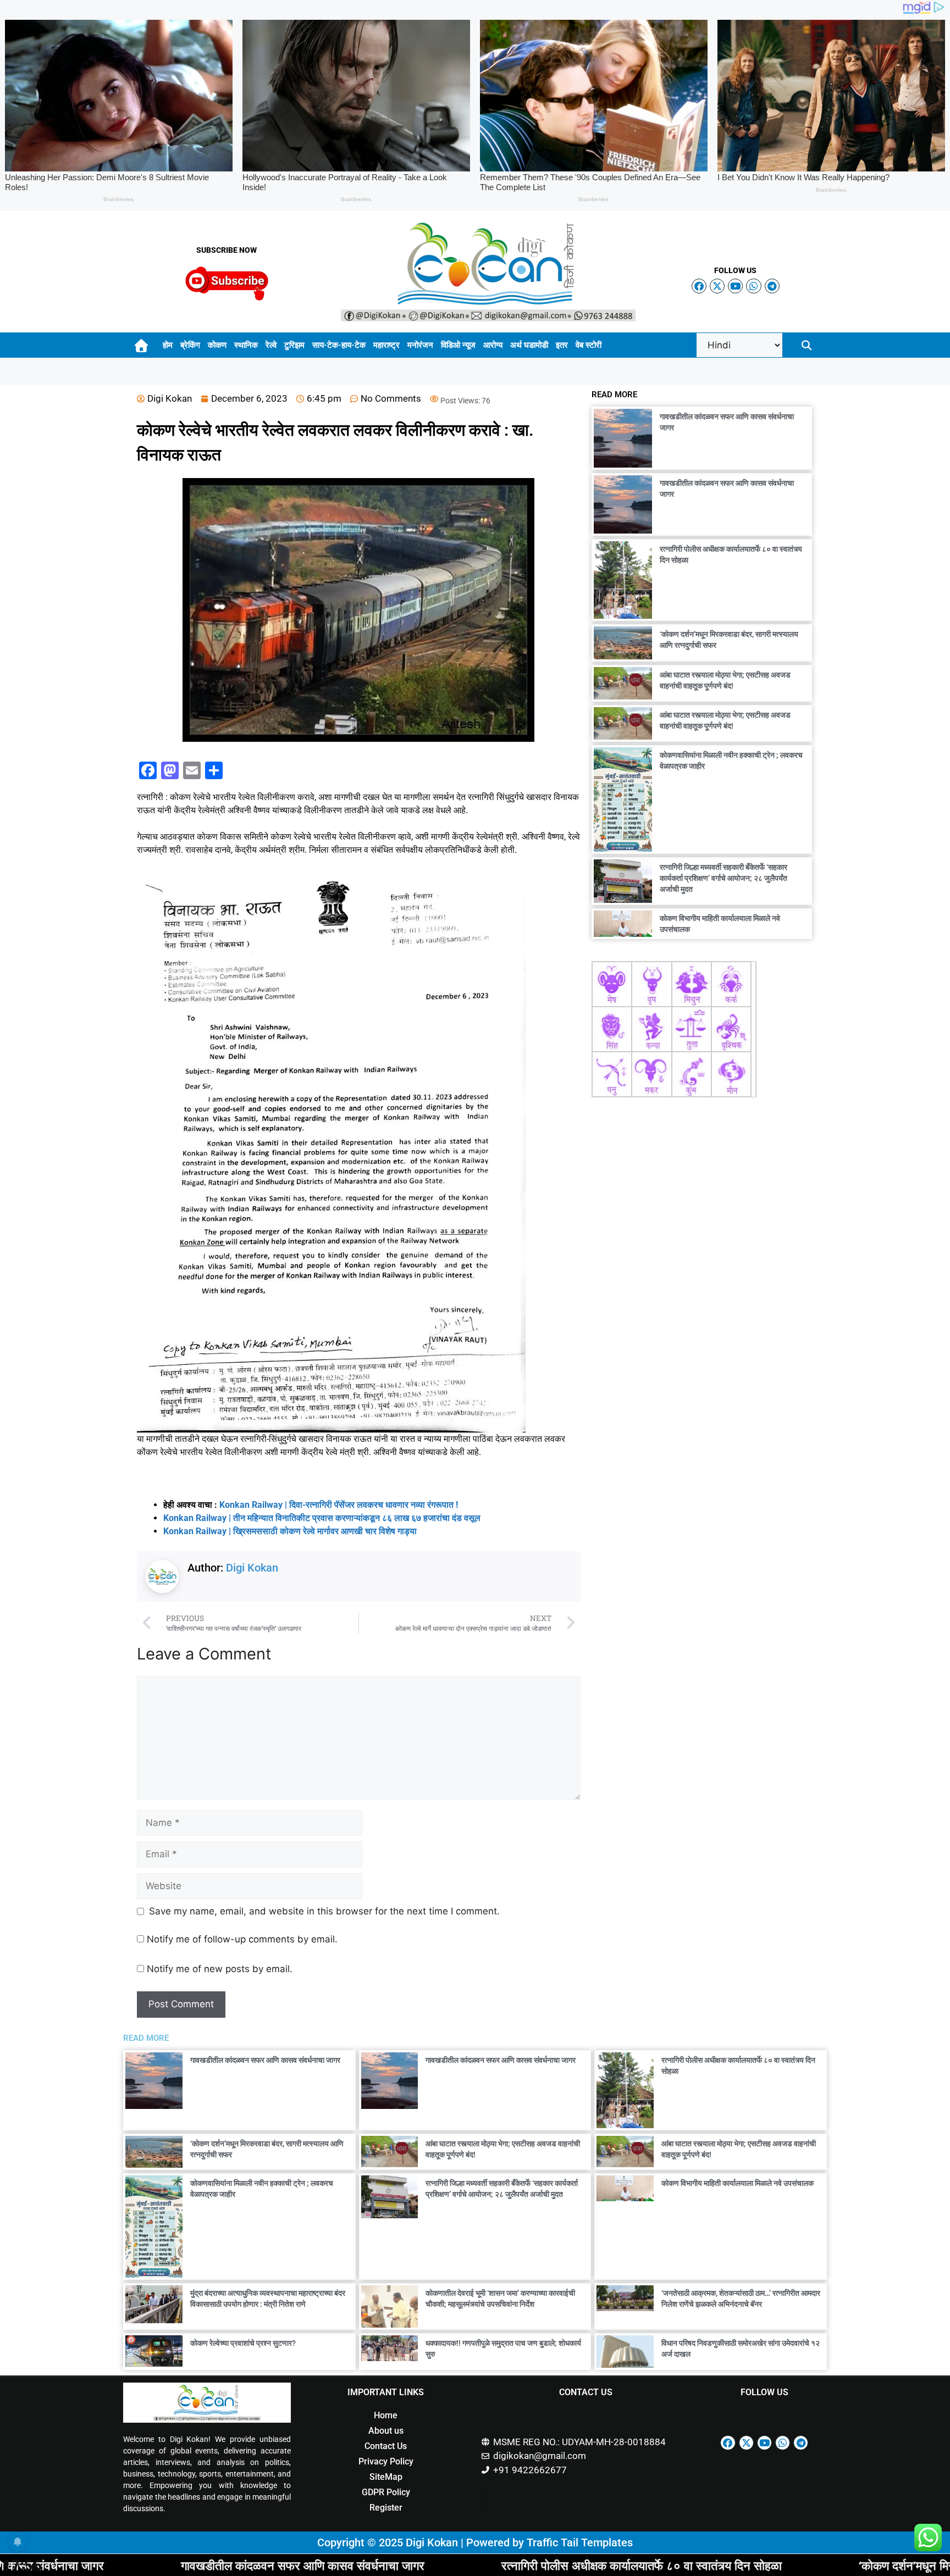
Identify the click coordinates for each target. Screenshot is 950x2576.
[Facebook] (699, 286)
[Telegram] (772, 286)
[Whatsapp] (753, 286)
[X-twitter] (717, 286)
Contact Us (386, 2446)
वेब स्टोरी (589, 345)
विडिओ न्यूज (458, 345)
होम (168, 345)
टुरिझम (294, 345)
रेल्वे (271, 345)
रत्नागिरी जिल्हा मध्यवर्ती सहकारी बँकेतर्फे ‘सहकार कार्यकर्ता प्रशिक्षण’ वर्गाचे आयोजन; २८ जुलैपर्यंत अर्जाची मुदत (723, 878)
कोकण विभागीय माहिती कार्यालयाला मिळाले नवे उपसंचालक (738, 2183)
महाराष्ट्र (386, 345)
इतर (562, 345)
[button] (807, 345)
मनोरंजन (420, 345)
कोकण (217, 345)
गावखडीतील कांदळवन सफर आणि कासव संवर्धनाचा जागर (265, 2060)
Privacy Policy (386, 2461)
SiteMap (386, 2477)
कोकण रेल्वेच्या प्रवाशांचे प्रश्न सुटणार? (243, 2343)
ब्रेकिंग (190, 345)
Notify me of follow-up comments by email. (242, 1939)
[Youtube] (735, 286)
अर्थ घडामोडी (529, 345)
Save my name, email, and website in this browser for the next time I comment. (324, 1911)
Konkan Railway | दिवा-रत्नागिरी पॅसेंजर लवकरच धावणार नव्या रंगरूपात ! (339, 1505)
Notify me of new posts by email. (220, 1969)
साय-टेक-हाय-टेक (339, 345)
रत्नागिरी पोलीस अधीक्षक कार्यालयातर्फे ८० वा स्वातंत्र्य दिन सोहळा (434, 2565)
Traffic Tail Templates (580, 2542)
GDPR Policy (386, 2492)
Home (386, 2415)
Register (386, 2508)
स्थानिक (246, 345)
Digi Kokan (252, 1568)
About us (386, 2431)
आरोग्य (493, 345)
